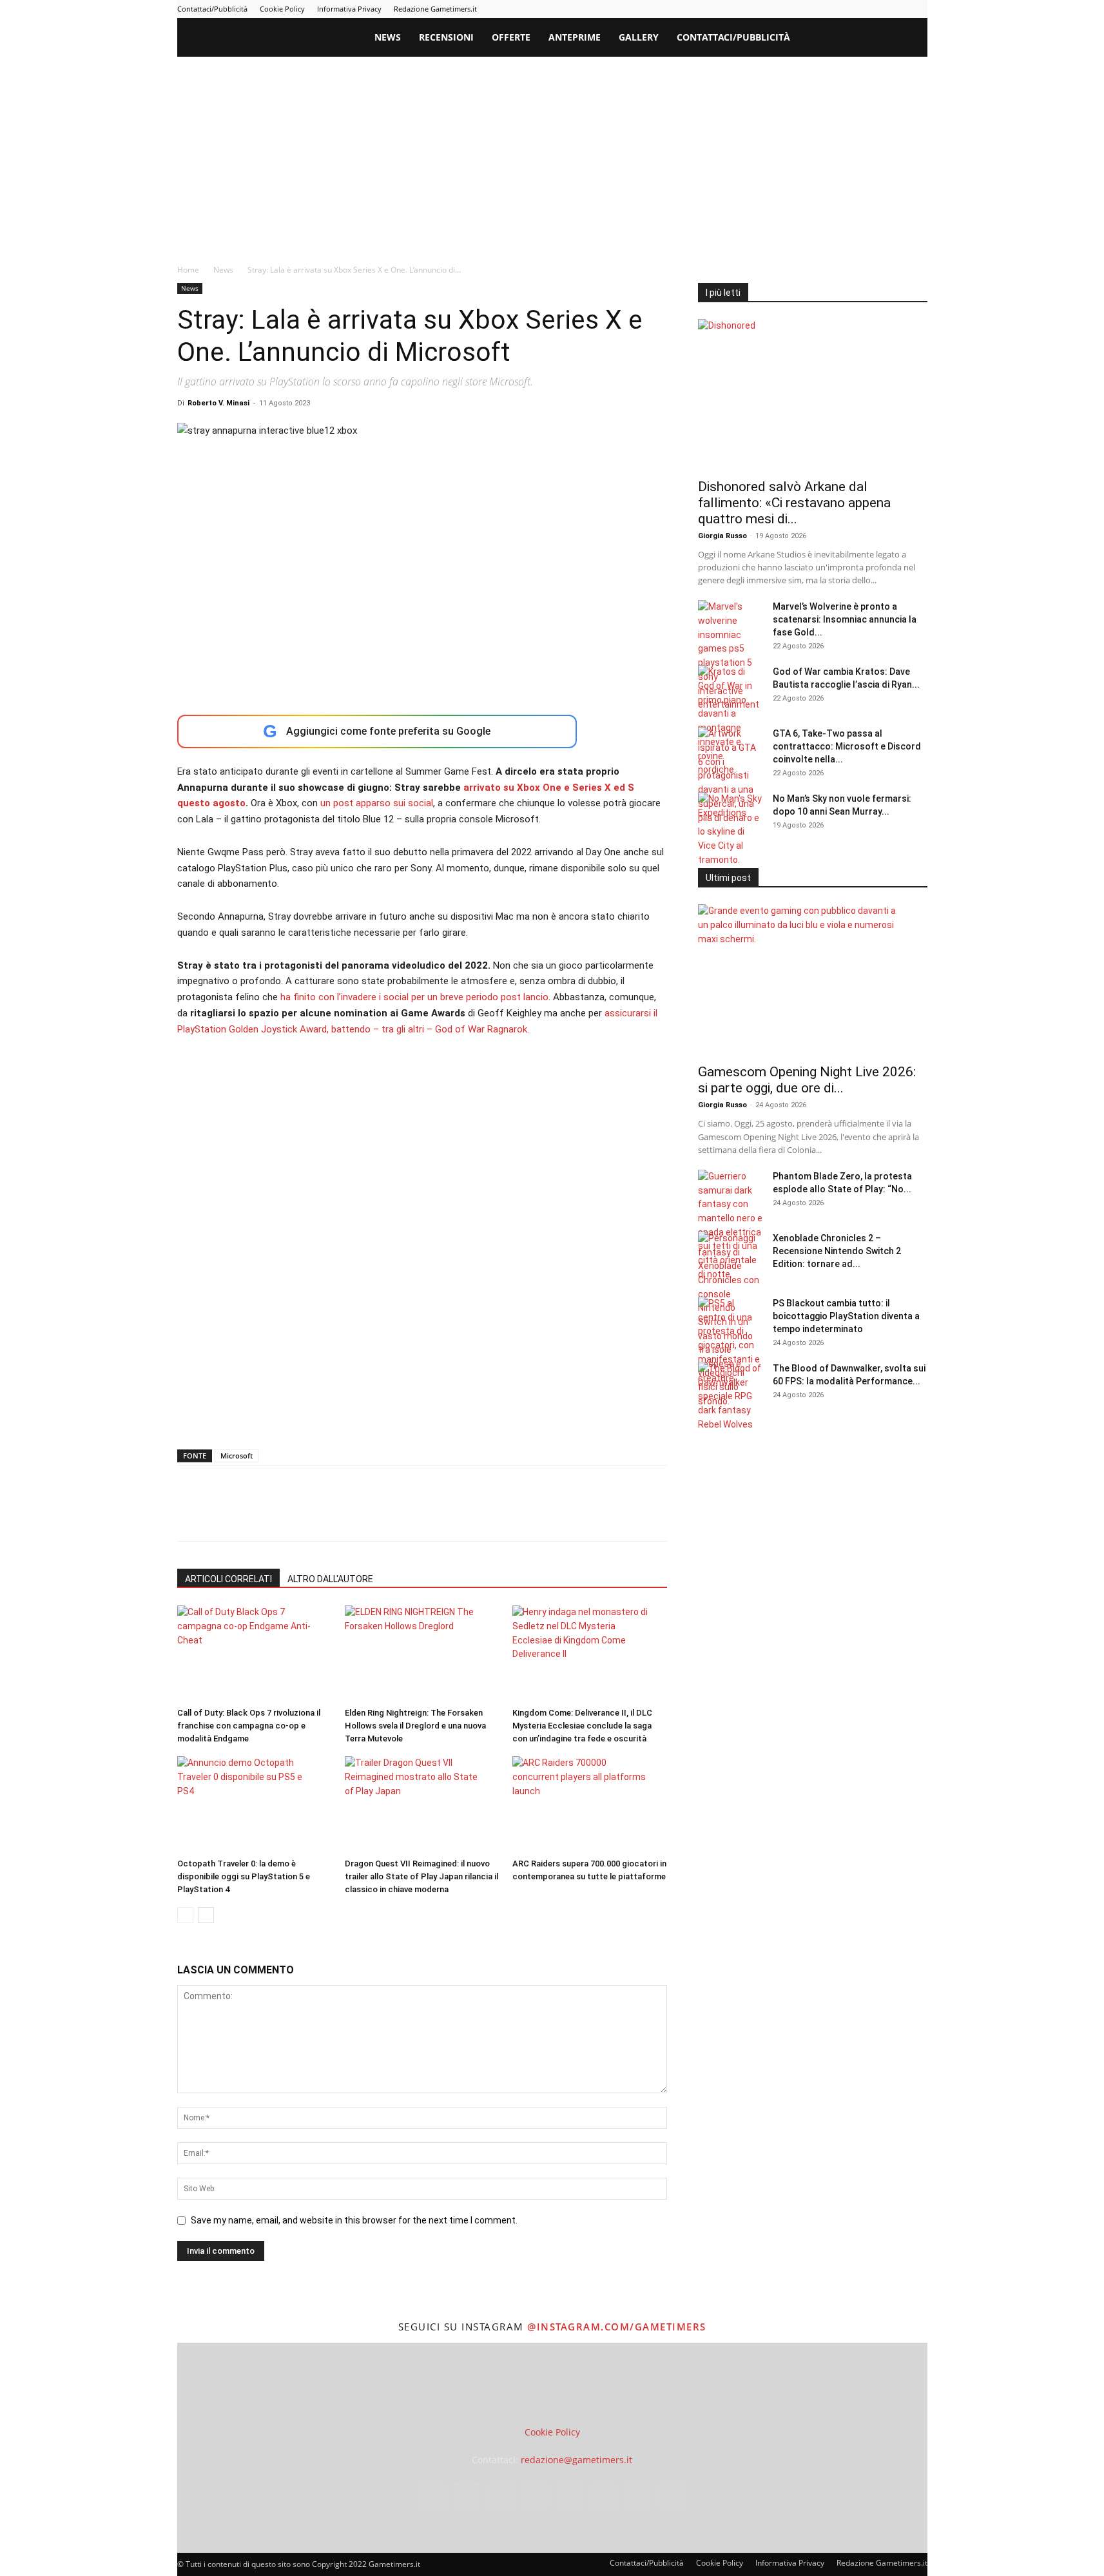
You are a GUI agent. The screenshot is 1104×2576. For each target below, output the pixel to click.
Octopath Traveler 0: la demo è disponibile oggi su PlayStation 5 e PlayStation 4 (244, 1876)
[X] (896, 9)
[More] (398, 1515)
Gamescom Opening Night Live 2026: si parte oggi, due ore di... (807, 1080)
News (388, 37)
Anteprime (575, 37)
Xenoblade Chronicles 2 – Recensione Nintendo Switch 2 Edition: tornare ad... (837, 1251)
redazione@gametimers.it (576, 2460)
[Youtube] (918, 9)
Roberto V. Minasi (218, 403)
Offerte (511, 37)
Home (188, 270)
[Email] (338, 1515)
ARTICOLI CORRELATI (228, 1579)
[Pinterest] (833, 9)
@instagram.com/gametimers (617, 2327)
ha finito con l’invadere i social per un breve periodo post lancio (413, 997)
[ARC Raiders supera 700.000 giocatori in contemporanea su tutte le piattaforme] (589, 1805)
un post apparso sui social (377, 803)
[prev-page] (185, 1915)
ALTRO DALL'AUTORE (330, 1579)
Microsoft (237, 1456)
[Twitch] (875, 9)
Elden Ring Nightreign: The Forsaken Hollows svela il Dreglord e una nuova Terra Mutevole (415, 1726)
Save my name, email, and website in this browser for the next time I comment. (354, 2220)
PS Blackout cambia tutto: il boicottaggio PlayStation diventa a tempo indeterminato (846, 1316)
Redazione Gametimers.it (435, 9)
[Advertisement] (552, 153)
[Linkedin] (811, 9)
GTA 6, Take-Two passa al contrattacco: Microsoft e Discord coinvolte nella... (847, 746)
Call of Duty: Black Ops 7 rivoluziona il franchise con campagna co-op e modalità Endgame (249, 1726)
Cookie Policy (282, 9)
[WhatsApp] (279, 1515)
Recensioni (446, 37)
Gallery (639, 37)
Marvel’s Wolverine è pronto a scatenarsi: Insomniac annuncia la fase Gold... (845, 619)
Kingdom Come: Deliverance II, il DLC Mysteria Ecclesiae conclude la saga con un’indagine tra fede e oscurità (582, 1726)
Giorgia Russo (722, 536)
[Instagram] (790, 9)
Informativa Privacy (349, 9)
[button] (912, 38)
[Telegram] (854, 9)
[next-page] (206, 1915)
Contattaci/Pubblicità (212, 9)
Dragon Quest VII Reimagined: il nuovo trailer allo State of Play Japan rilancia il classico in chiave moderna (421, 1876)
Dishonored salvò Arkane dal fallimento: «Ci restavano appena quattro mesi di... (794, 503)
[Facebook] (769, 9)
